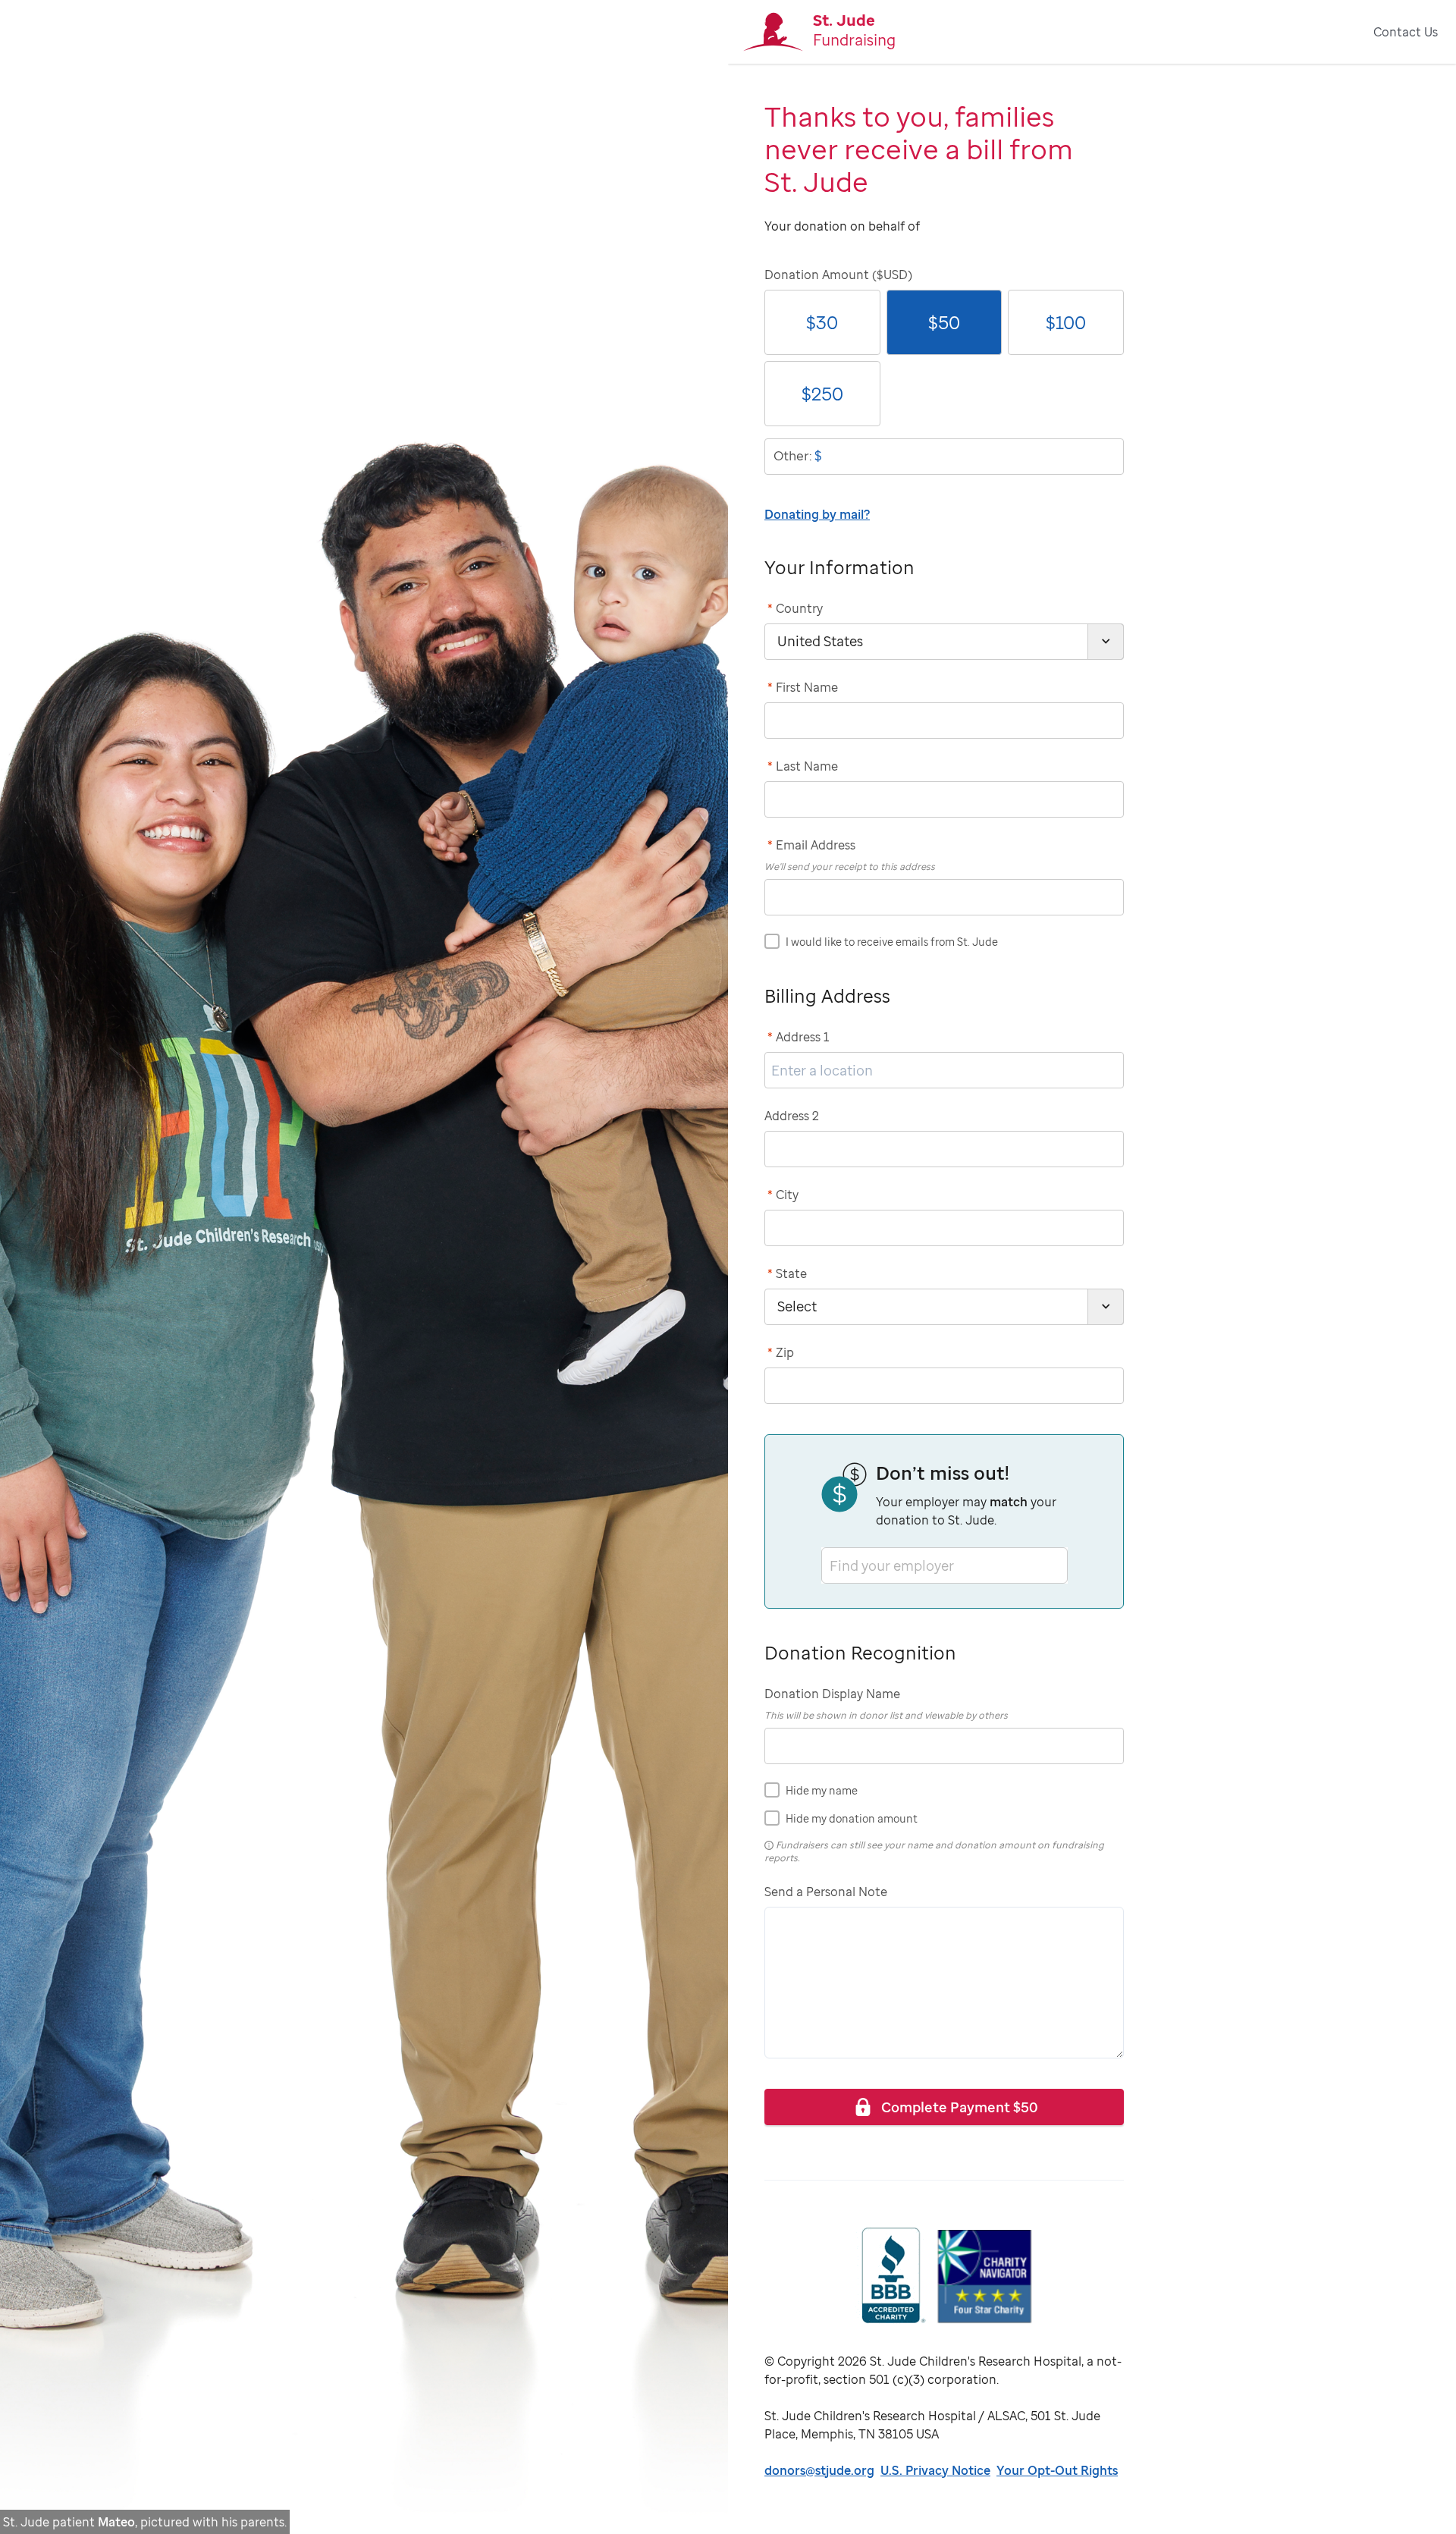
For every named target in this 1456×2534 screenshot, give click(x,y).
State (787, 1273)
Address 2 (792, 1116)
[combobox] (831, 1565)
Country (795, 608)
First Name (803, 687)
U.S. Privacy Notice (935, 2470)
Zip (781, 1352)
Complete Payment (960, 2107)
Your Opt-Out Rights (1057, 2470)
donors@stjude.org (819, 2470)
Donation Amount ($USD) (838, 275)
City (783, 1195)
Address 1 (799, 1037)
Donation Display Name (832, 1694)
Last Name (803, 766)
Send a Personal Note (826, 1892)
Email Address (811, 845)
